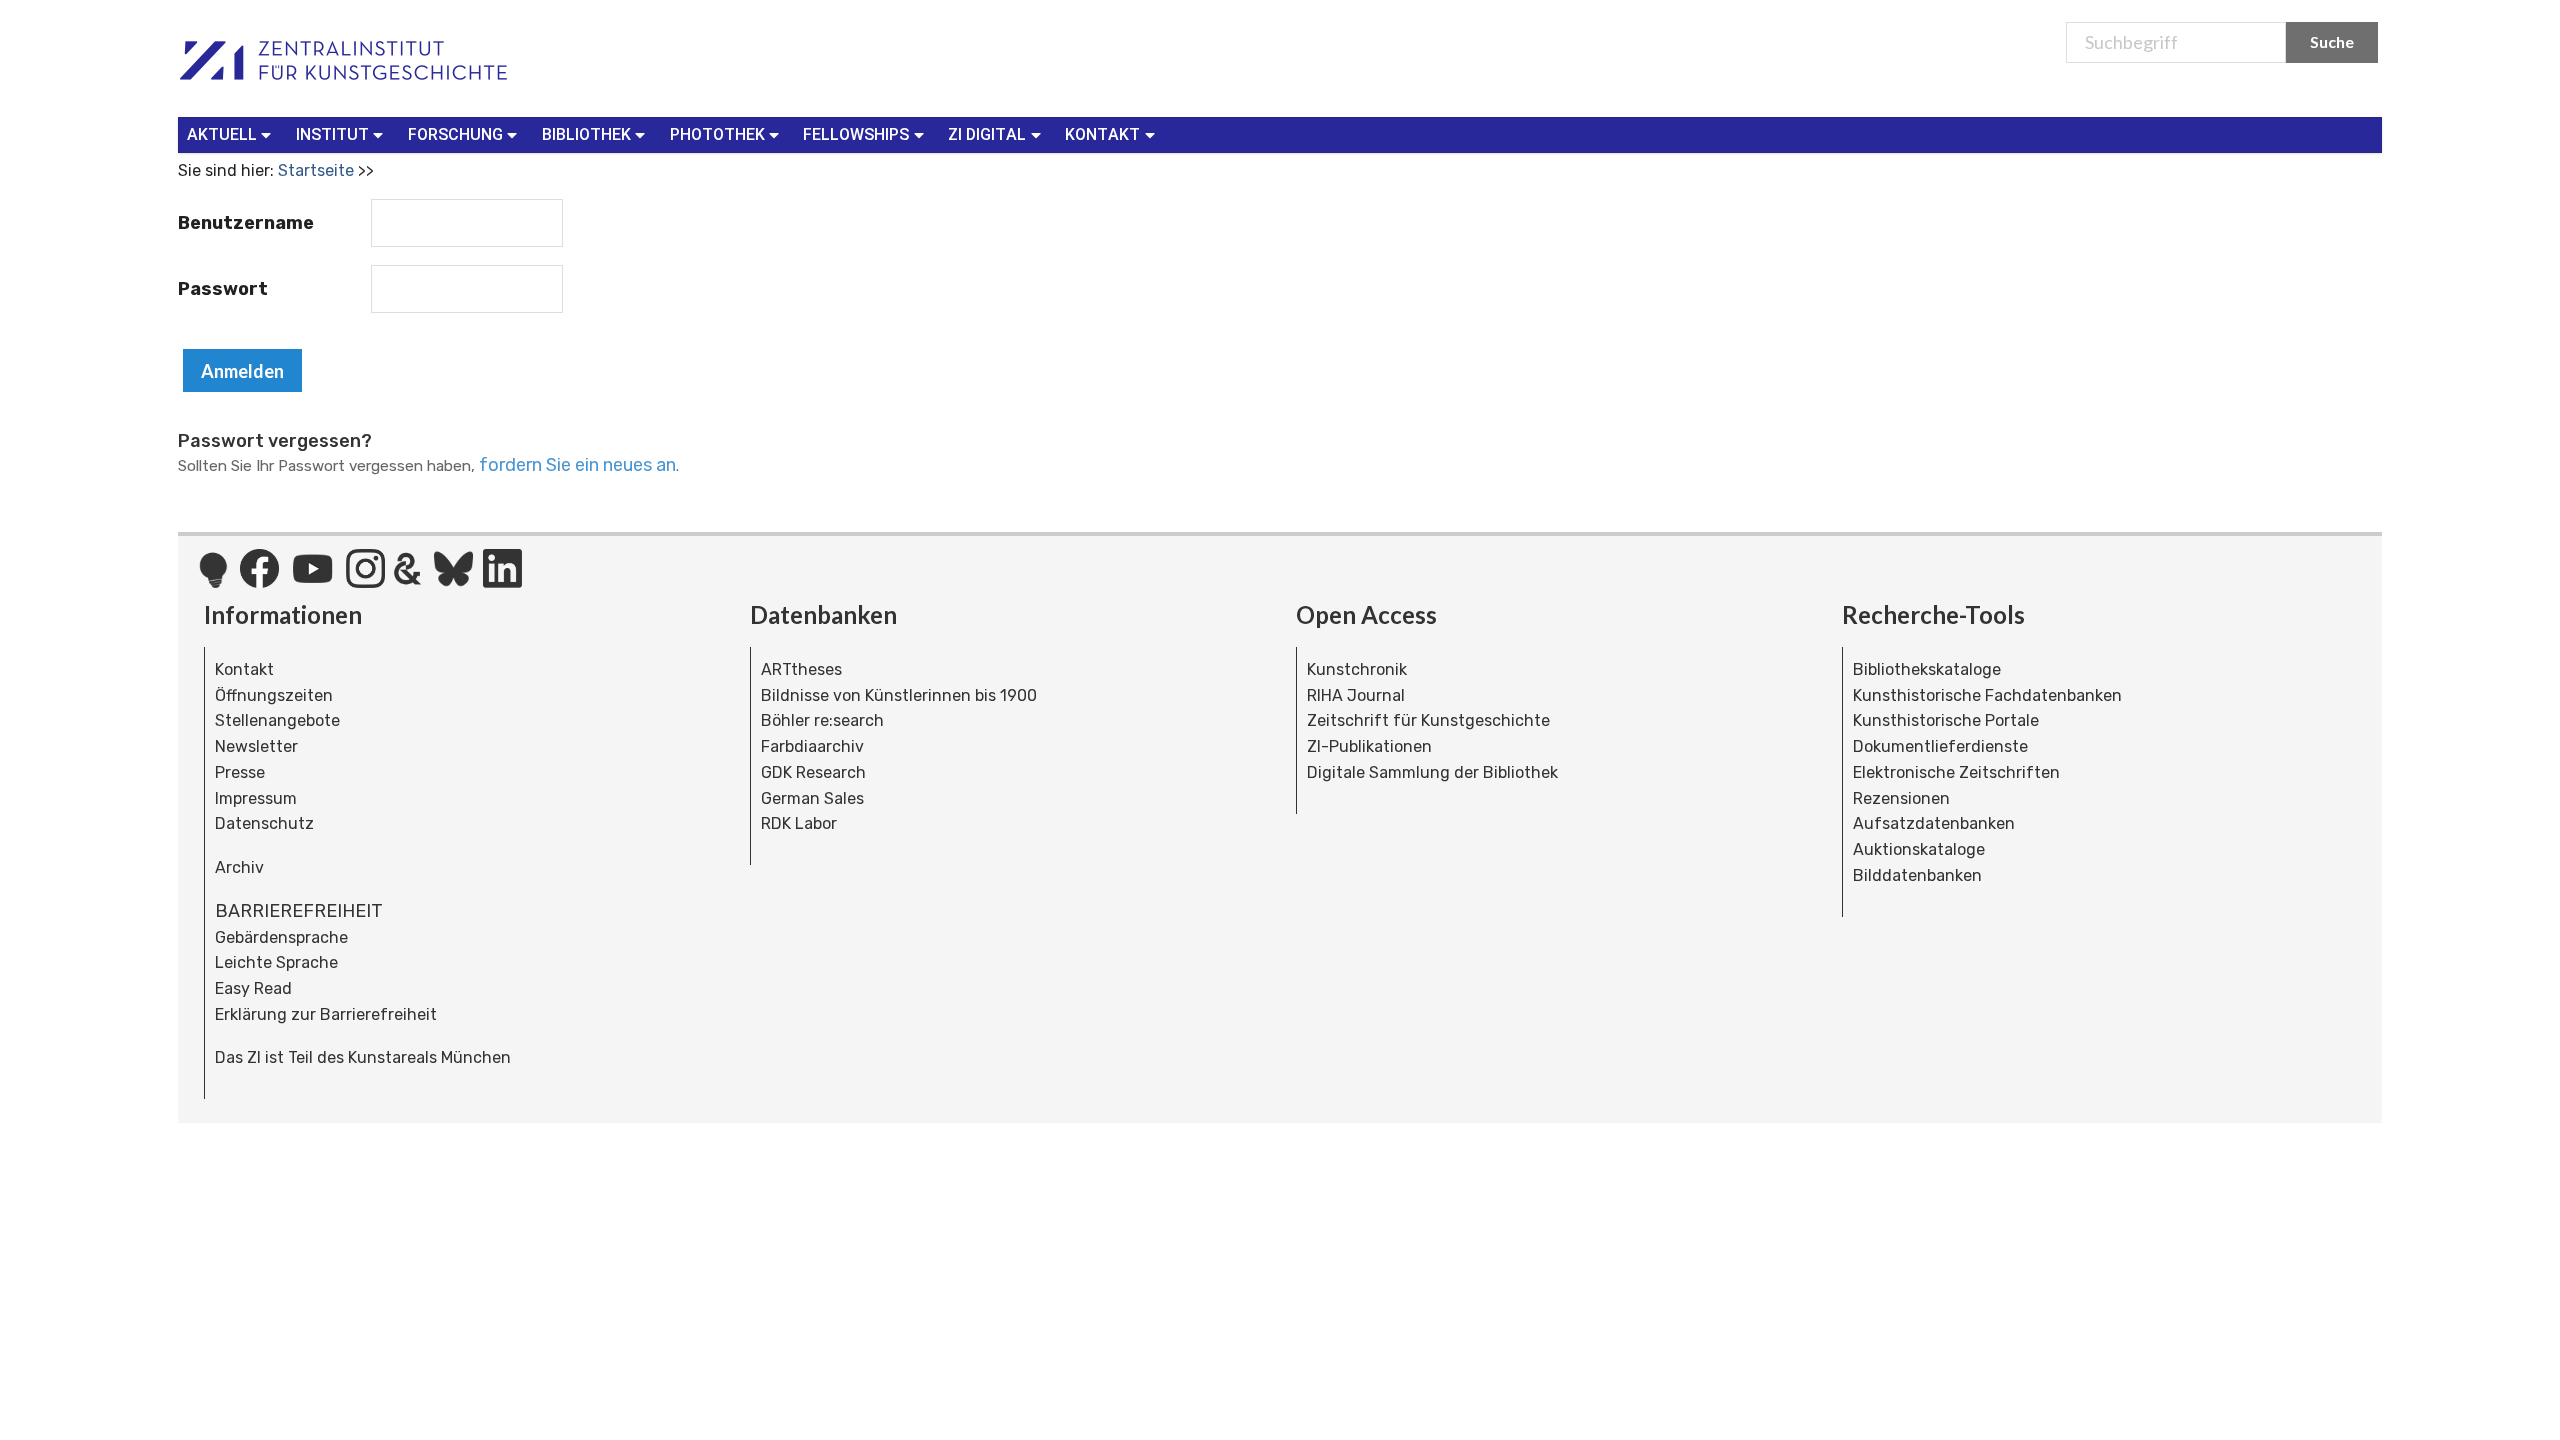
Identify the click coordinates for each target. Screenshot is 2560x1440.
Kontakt (244, 669)
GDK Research (813, 772)
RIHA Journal (1356, 695)
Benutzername (246, 223)
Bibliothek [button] (586, 134)
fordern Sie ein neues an (577, 465)
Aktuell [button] (222, 134)
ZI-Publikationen (1369, 746)
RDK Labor (799, 823)
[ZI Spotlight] (213, 580)
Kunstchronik (1357, 669)
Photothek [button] (717, 134)
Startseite (316, 170)
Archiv (239, 867)
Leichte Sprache (276, 962)
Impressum (256, 798)
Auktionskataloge (1919, 849)
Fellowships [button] (856, 134)
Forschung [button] (455, 134)
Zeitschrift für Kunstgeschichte (1428, 720)
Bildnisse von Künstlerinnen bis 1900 (899, 695)
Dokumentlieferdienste (1940, 746)
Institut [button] (332, 134)
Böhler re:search (822, 720)
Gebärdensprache (281, 937)
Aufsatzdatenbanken (1934, 823)
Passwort (223, 289)
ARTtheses (801, 669)
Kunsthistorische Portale (1946, 720)
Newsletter (256, 746)
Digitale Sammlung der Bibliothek (1432, 772)
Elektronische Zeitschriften (1956, 772)
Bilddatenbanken (1917, 875)
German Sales (812, 798)
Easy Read (253, 988)
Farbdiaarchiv (812, 746)
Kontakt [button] (1102, 134)
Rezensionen (1901, 798)
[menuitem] (233, 135)
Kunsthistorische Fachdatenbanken (1987, 695)
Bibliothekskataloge (1927, 669)
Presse (240, 772)
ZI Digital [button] (987, 134)
